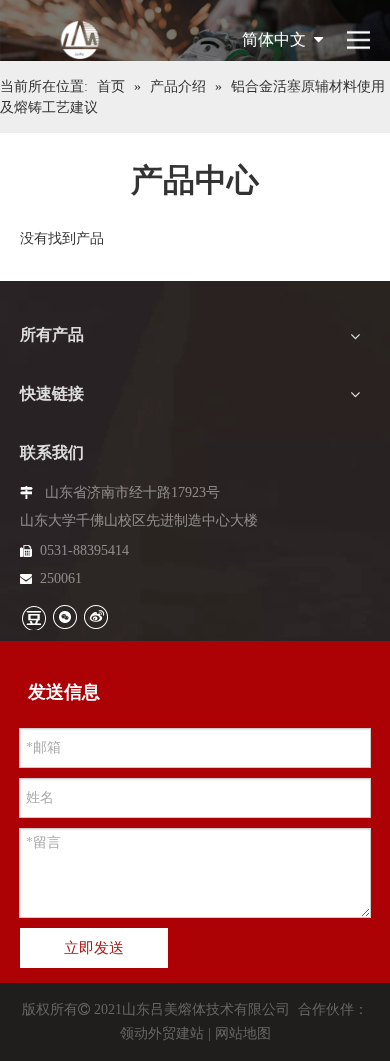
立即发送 (94, 948)
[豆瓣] (33, 617)
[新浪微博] (95, 616)
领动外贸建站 (162, 1033)
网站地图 (243, 1033)
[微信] (64, 616)
